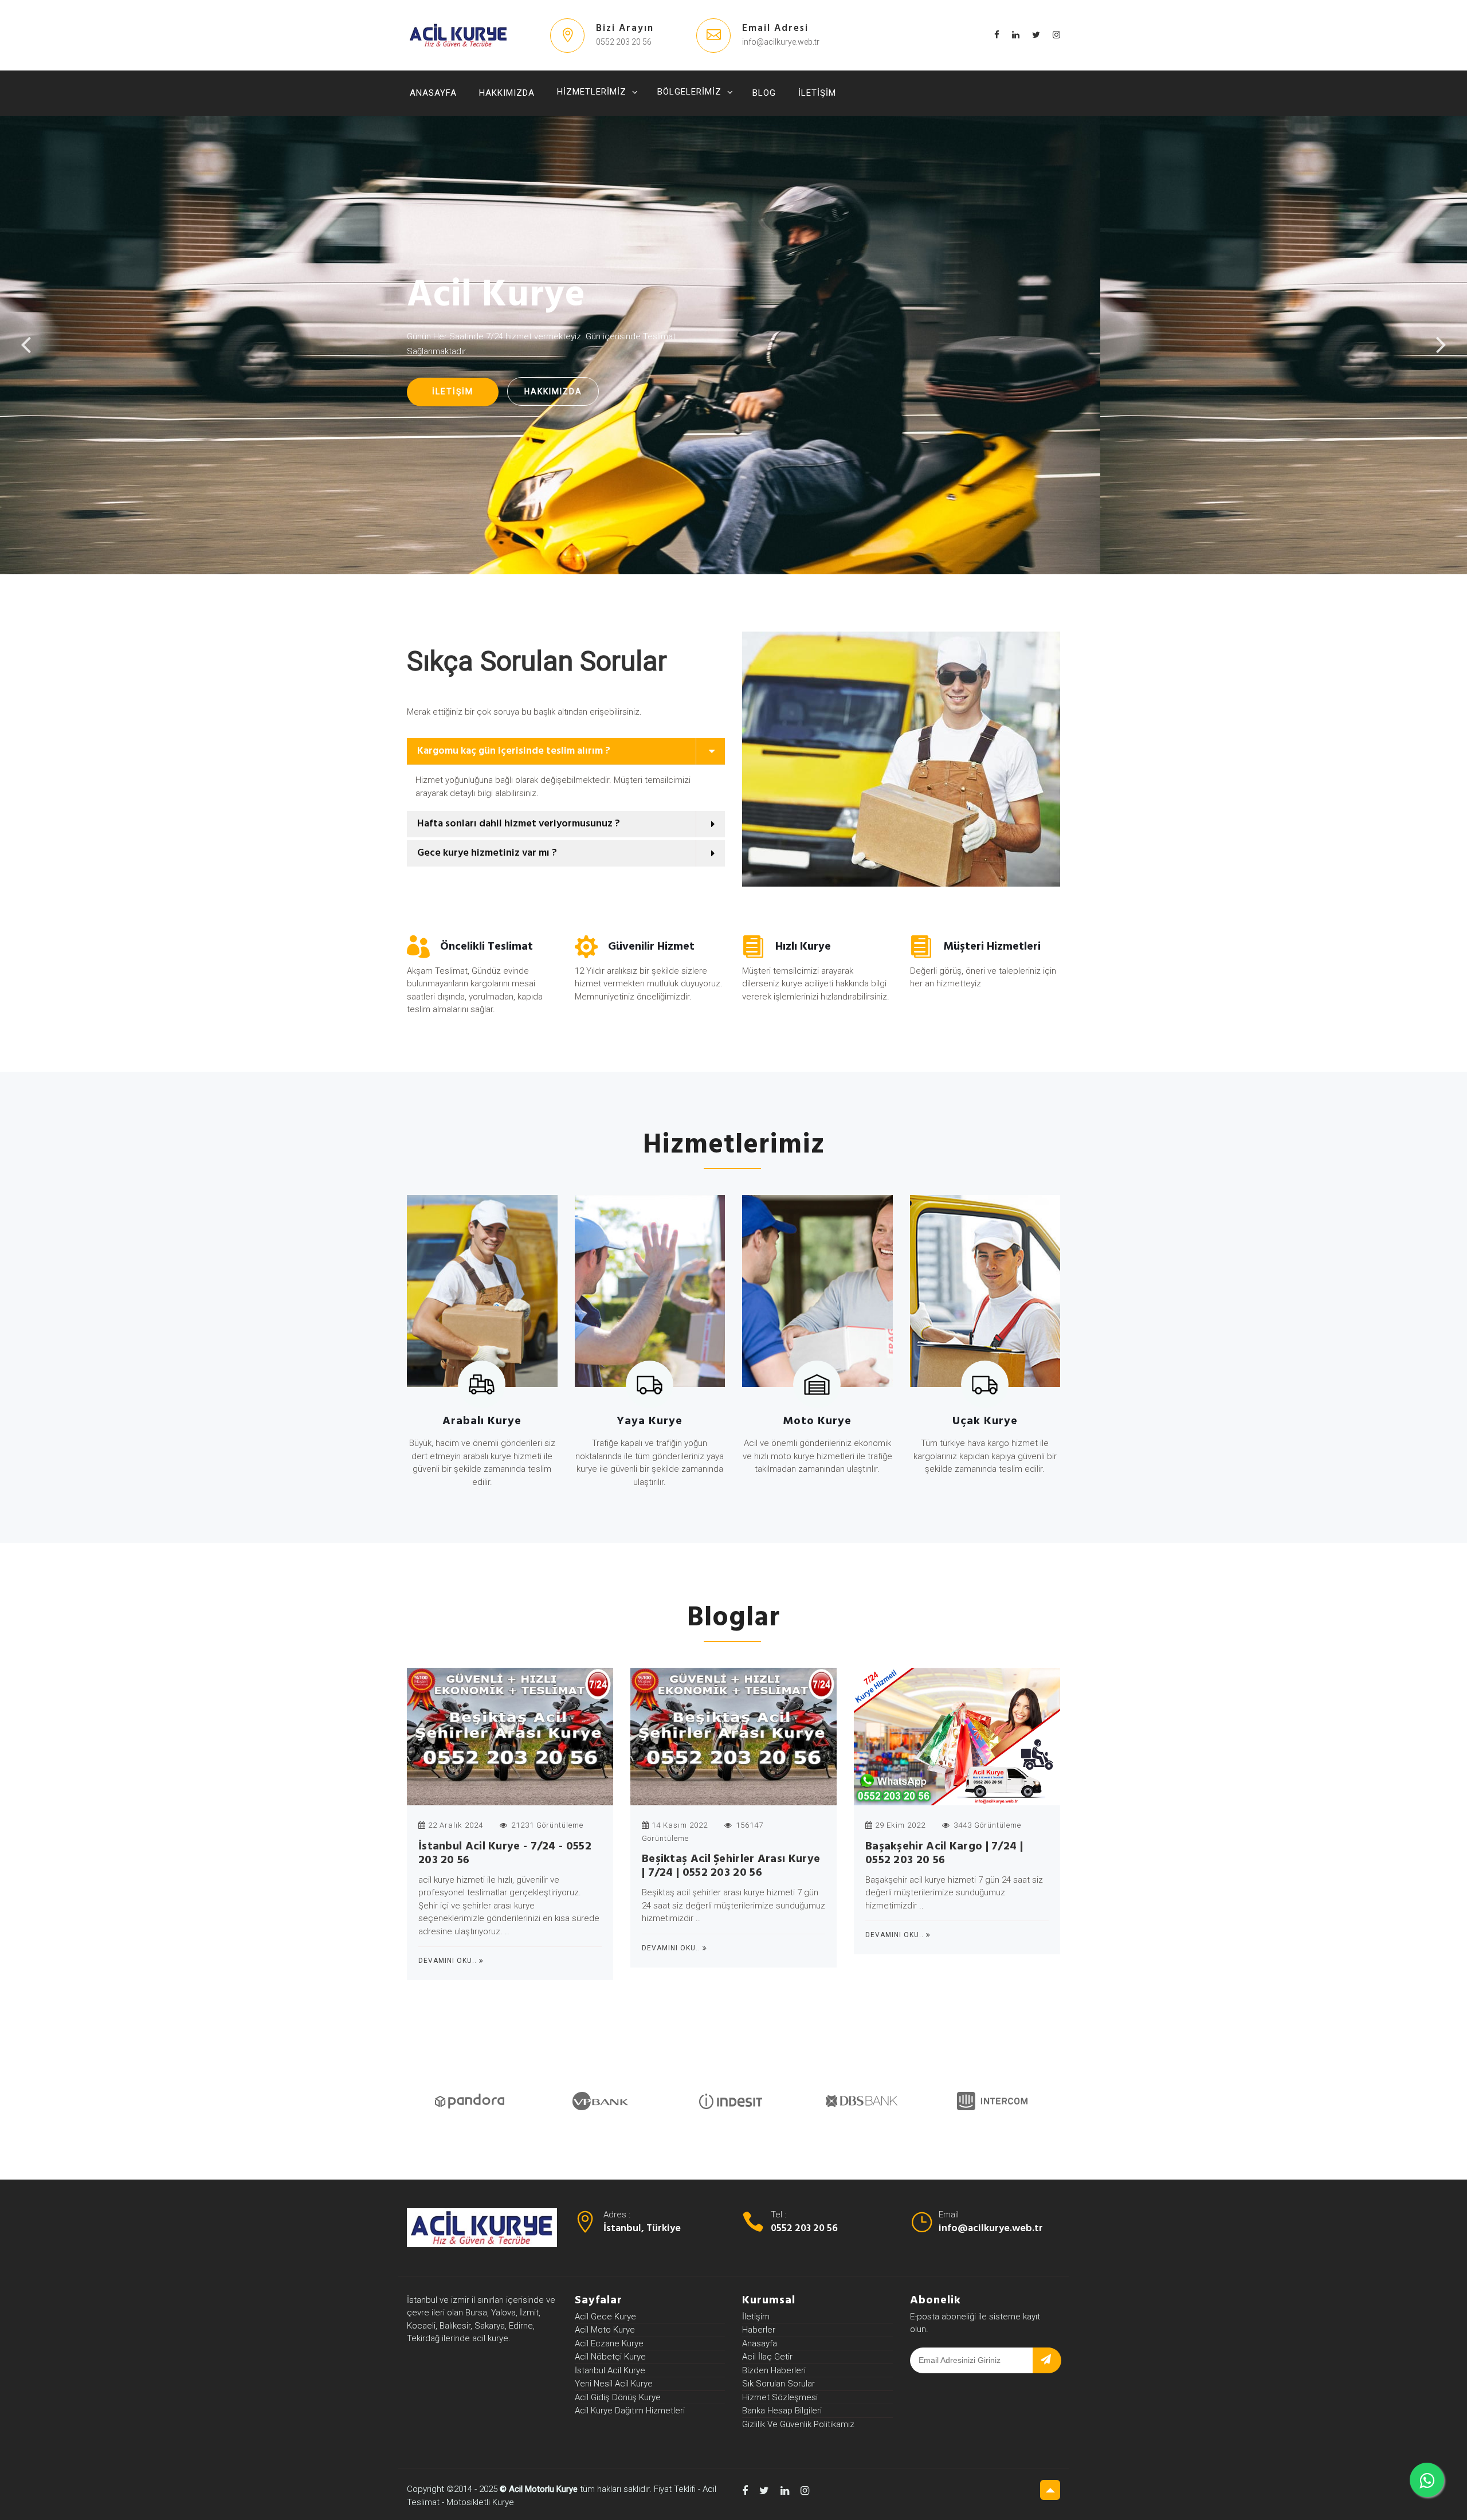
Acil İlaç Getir (767, 2357)
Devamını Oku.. (449, 1961)
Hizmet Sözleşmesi (780, 2397)
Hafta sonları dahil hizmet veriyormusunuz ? (519, 824)
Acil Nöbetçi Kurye (610, 2357)
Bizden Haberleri (774, 2370)
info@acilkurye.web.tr (991, 2229)
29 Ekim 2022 (900, 1825)
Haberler (759, 2330)
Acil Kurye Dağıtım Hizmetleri (630, 2411)
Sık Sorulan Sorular (778, 2384)
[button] (566, 786)
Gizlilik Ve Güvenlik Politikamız (798, 2424)
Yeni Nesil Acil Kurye (614, 2384)
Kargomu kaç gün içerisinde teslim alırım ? (514, 751)
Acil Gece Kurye (605, 2317)
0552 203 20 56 (804, 2229)
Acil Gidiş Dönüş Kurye (618, 2397)
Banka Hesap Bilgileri (782, 2411)
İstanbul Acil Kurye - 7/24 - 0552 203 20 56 (505, 1853)
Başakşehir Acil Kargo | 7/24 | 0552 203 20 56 (944, 1853)
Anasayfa (433, 93)
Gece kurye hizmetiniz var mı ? (487, 853)
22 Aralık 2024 (456, 1825)
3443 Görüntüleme (986, 1825)
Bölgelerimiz (689, 92)
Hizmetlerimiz (592, 92)
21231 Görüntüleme (546, 1825)
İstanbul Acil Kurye (610, 2370)
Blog (764, 93)
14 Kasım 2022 (680, 1825)
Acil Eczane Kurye (609, 2343)
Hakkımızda (507, 93)
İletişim (817, 93)
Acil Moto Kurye (605, 2330)
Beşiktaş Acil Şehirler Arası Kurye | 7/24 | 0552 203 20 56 (731, 1866)
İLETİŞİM (453, 391)
